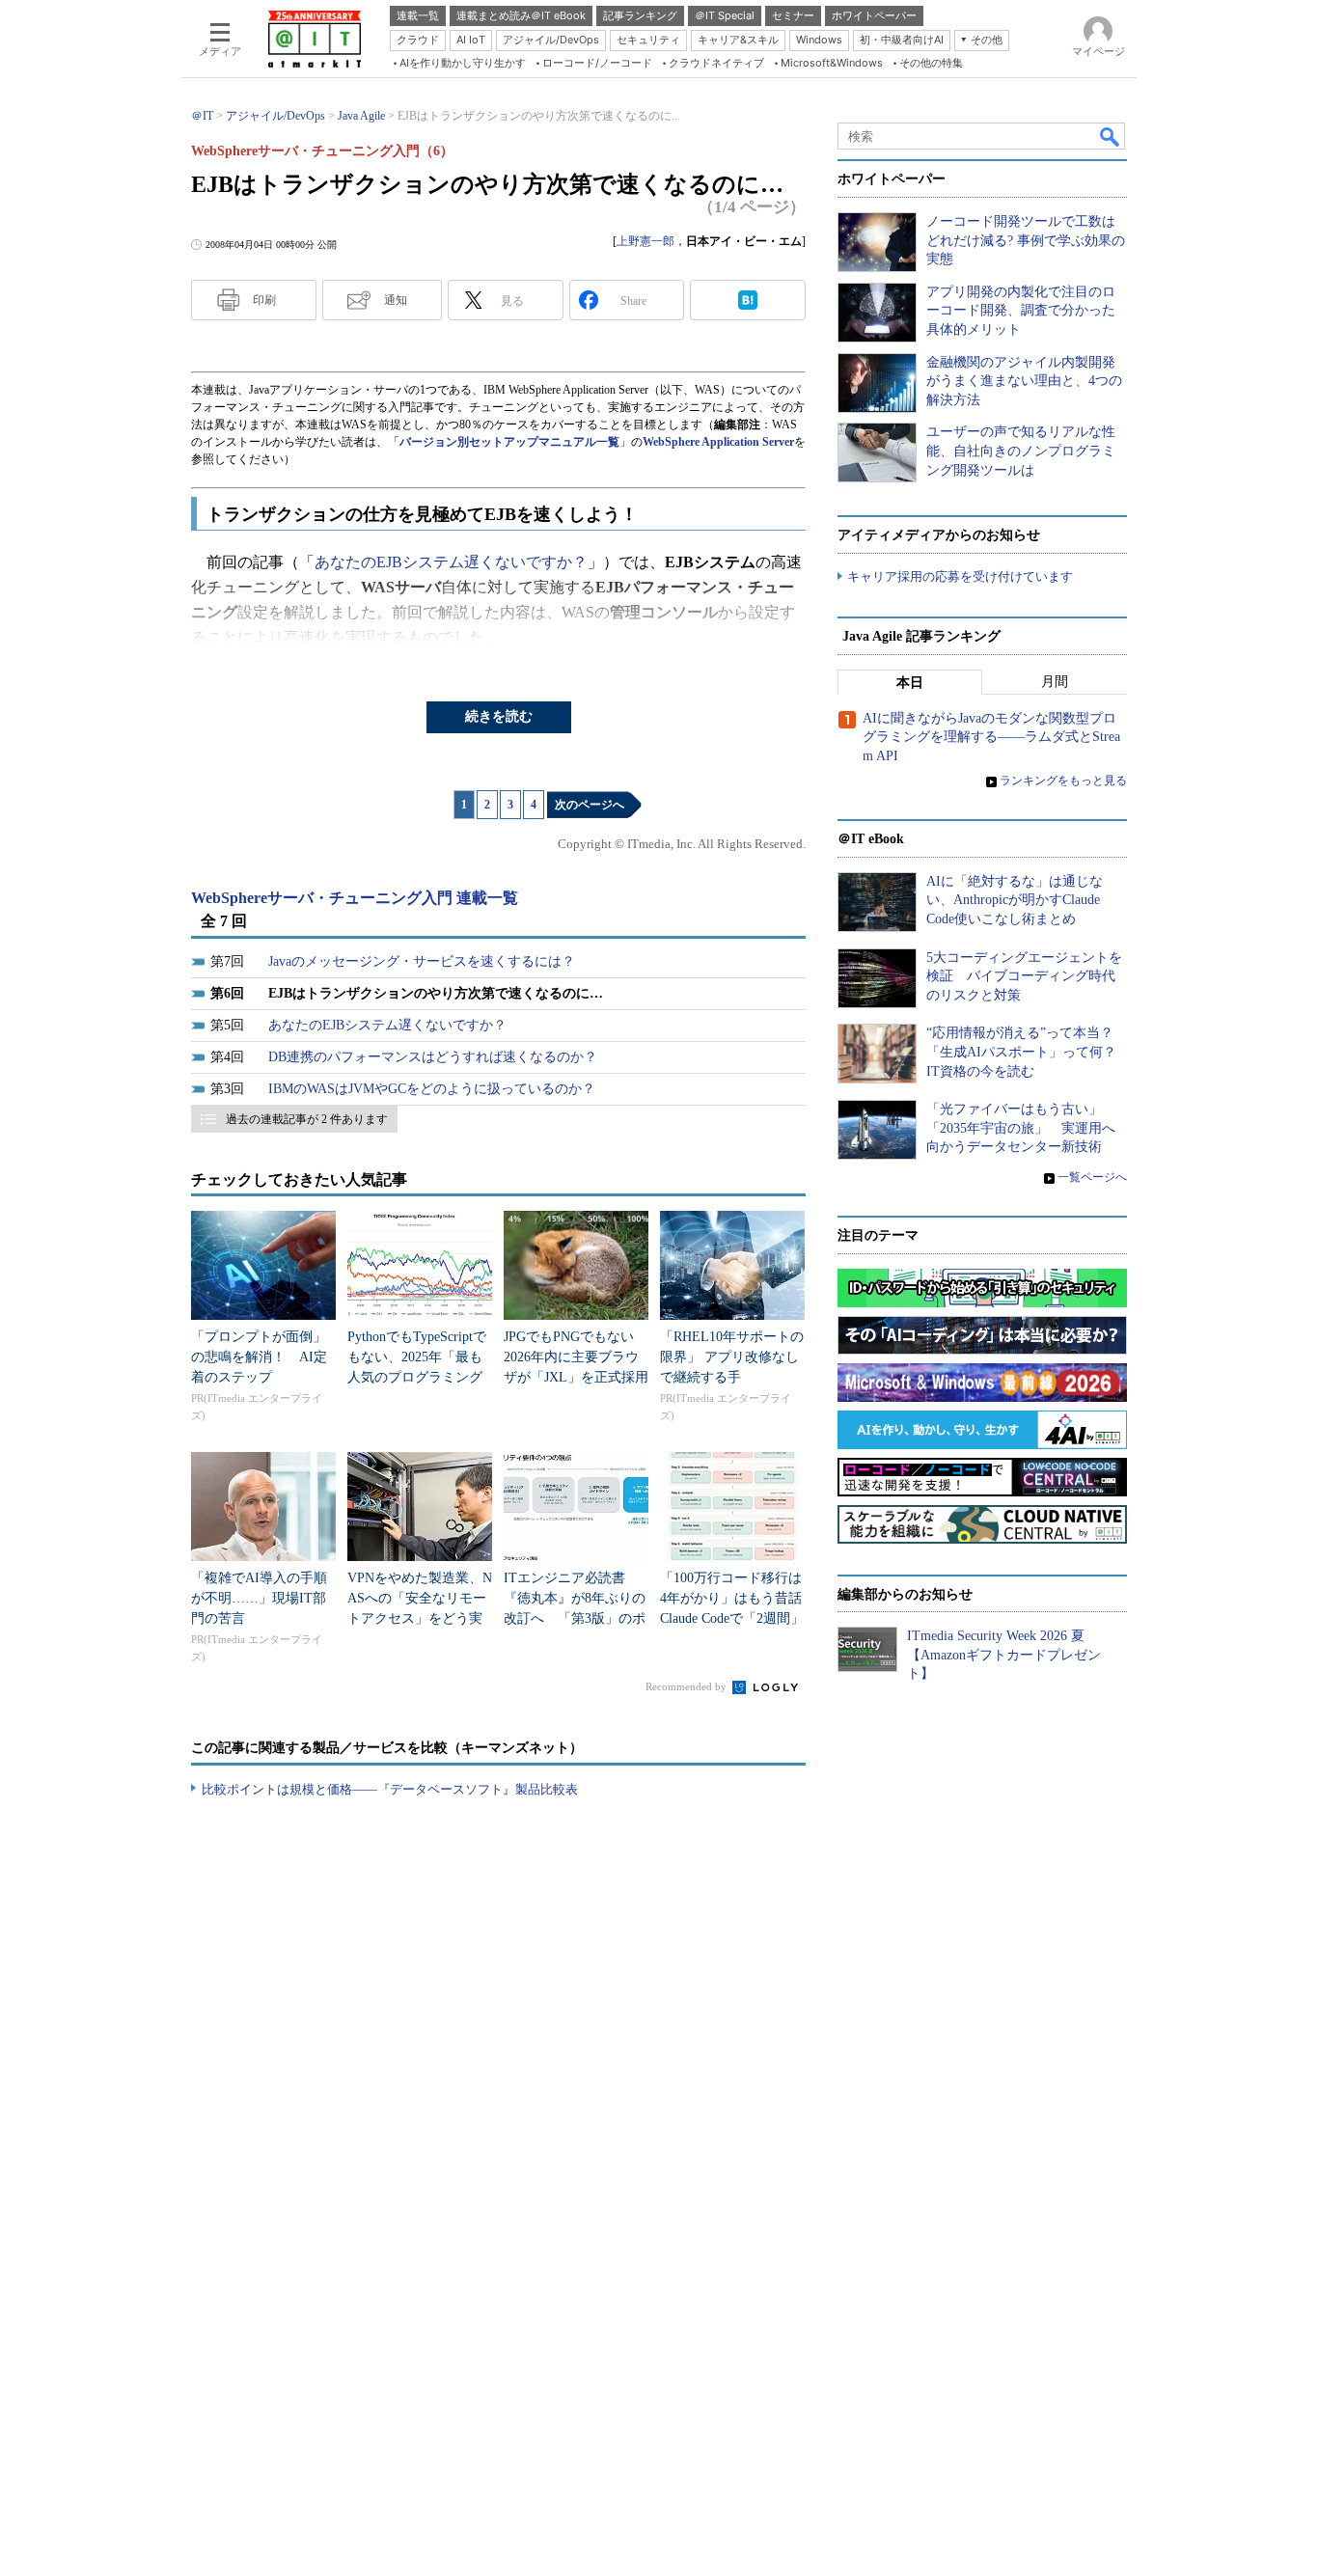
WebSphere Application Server (718, 442)
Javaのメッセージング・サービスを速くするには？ (422, 961)
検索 (1111, 136)
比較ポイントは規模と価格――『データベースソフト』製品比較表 (390, 1789)
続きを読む (499, 716)
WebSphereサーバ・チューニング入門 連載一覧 (355, 898)
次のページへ (590, 805)
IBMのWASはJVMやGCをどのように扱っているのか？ (432, 1089)
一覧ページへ (1092, 1177)
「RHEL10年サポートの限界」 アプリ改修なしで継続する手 (732, 1357)
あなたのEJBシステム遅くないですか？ (451, 562)
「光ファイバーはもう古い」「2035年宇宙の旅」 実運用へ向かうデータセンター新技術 (1021, 1128)
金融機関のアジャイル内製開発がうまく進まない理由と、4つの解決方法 (1024, 381)
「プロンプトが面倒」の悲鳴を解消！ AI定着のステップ (259, 1357)
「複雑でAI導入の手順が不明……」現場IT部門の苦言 (259, 1598)
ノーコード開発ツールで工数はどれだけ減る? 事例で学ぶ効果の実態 (1026, 240)
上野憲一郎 (645, 241)
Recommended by (687, 1686)
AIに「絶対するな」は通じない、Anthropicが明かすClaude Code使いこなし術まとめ (1015, 900)
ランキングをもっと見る (1063, 781)
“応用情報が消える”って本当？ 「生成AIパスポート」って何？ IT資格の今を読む (1028, 1052)
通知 (396, 300)
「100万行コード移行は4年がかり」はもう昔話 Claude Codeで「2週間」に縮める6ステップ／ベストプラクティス (738, 1618)
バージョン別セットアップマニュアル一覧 (509, 442)
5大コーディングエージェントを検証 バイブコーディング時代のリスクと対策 (1024, 976)
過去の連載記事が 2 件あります (307, 1119)
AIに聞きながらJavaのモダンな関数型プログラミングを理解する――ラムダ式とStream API (991, 737)
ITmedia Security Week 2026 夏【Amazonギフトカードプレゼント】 (1004, 1655)
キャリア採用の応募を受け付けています (960, 576)
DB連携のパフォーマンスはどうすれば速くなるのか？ (433, 1057)
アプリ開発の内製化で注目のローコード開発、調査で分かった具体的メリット (1021, 311)
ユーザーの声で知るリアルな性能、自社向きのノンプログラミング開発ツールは (1021, 451)
